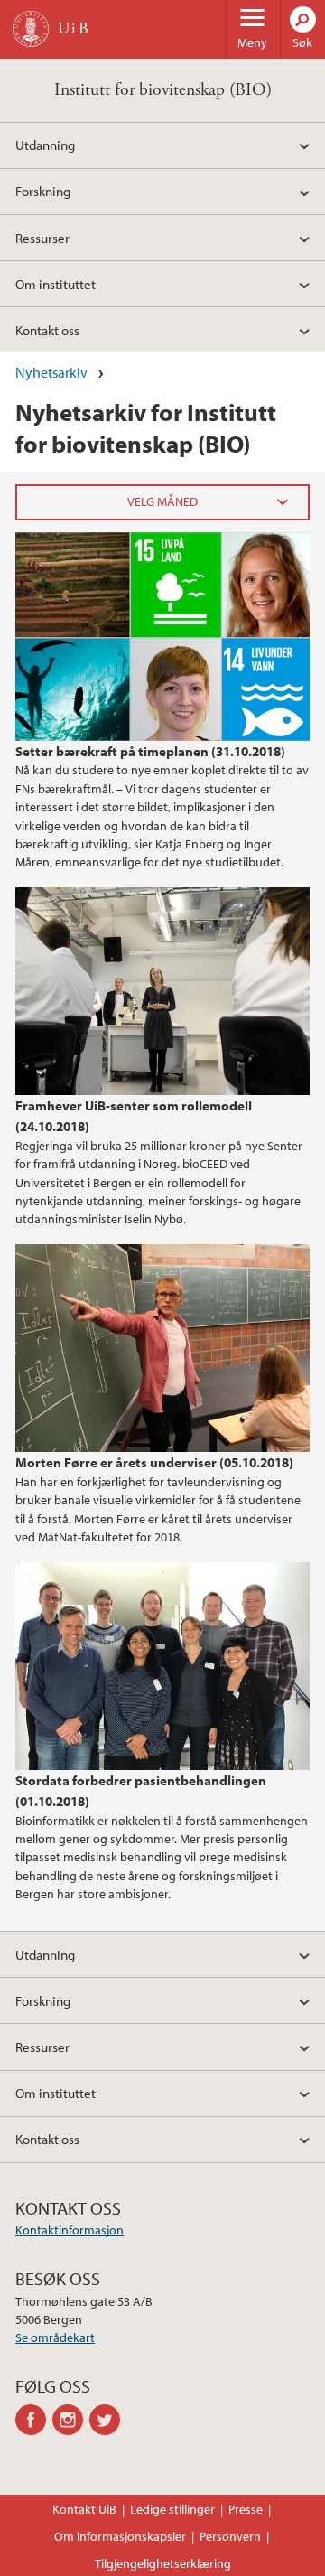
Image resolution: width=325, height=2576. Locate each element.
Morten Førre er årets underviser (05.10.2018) (154, 1462)
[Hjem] (31, 29)
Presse (246, 2509)
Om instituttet (56, 284)
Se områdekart (55, 2337)
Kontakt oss (47, 330)
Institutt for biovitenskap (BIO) (163, 90)
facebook (34, 2420)
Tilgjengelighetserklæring (163, 2563)
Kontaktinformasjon (70, 2230)
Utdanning (45, 145)
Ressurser (42, 238)
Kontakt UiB (84, 2509)
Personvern (230, 2536)
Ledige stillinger (172, 2509)
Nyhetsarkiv (51, 372)
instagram (71, 2420)
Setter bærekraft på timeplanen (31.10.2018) (150, 751)
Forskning (43, 191)
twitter (108, 2420)
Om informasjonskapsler (120, 2536)
